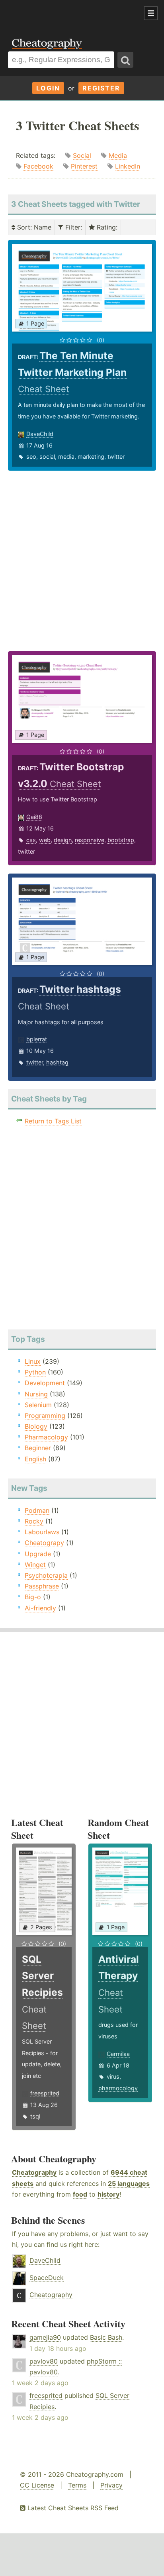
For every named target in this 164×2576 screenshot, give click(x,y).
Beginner (38, 1448)
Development (45, 1383)
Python (35, 1372)
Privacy (111, 2485)
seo (31, 456)
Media (118, 155)
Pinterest (84, 166)
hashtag (57, 1062)
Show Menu (151, 13)
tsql (35, 2116)
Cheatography (34, 2172)
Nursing (36, 1394)
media (66, 456)
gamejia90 (45, 2337)
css (31, 840)
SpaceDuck (47, 2278)
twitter (116, 456)
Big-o (33, 1597)
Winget (35, 1565)
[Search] (125, 60)
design (63, 840)
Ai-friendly (40, 1608)
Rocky (34, 1521)
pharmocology (118, 2088)
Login (48, 88)
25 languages (129, 2183)
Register (101, 88)
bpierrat (37, 1039)
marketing (91, 456)
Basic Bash (106, 2337)
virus (113, 2076)
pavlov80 (44, 2361)
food (80, 2194)
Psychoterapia (46, 1575)
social (47, 456)
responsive (90, 840)
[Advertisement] (64, 14)
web (45, 840)
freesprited (45, 2093)
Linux (33, 1361)
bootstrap (121, 840)
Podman (37, 1510)
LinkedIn (128, 166)
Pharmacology (46, 1437)
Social (82, 155)
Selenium (38, 1405)
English (35, 1459)
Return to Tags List (53, 1121)
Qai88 (34, 817)
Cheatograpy (44, 1543)
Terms (77, 2485)
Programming (45, 1416)
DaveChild (40, 434)
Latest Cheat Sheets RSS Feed (72, 2508)
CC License (37, 2485)
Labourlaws (42, 1532)
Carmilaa (118, 2054)
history (108, 2194)
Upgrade (38, 1554)
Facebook (38, 166)
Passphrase (42, 1586)
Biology (36, 1426)
